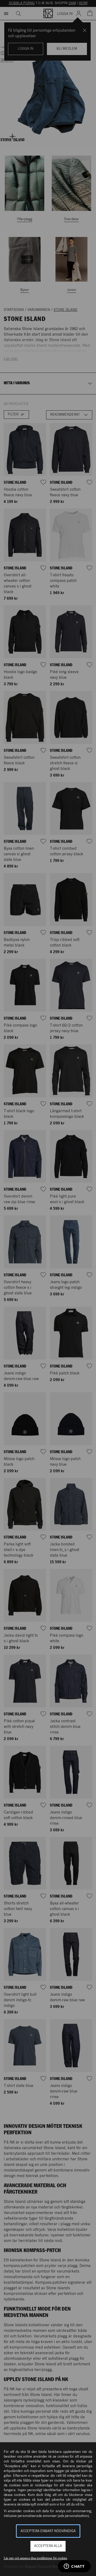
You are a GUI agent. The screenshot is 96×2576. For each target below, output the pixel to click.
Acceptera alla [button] (48, 2546)
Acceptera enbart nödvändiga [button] (48, 2531)
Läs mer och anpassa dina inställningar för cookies (35, 2558)
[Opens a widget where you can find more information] (74, 2567)
